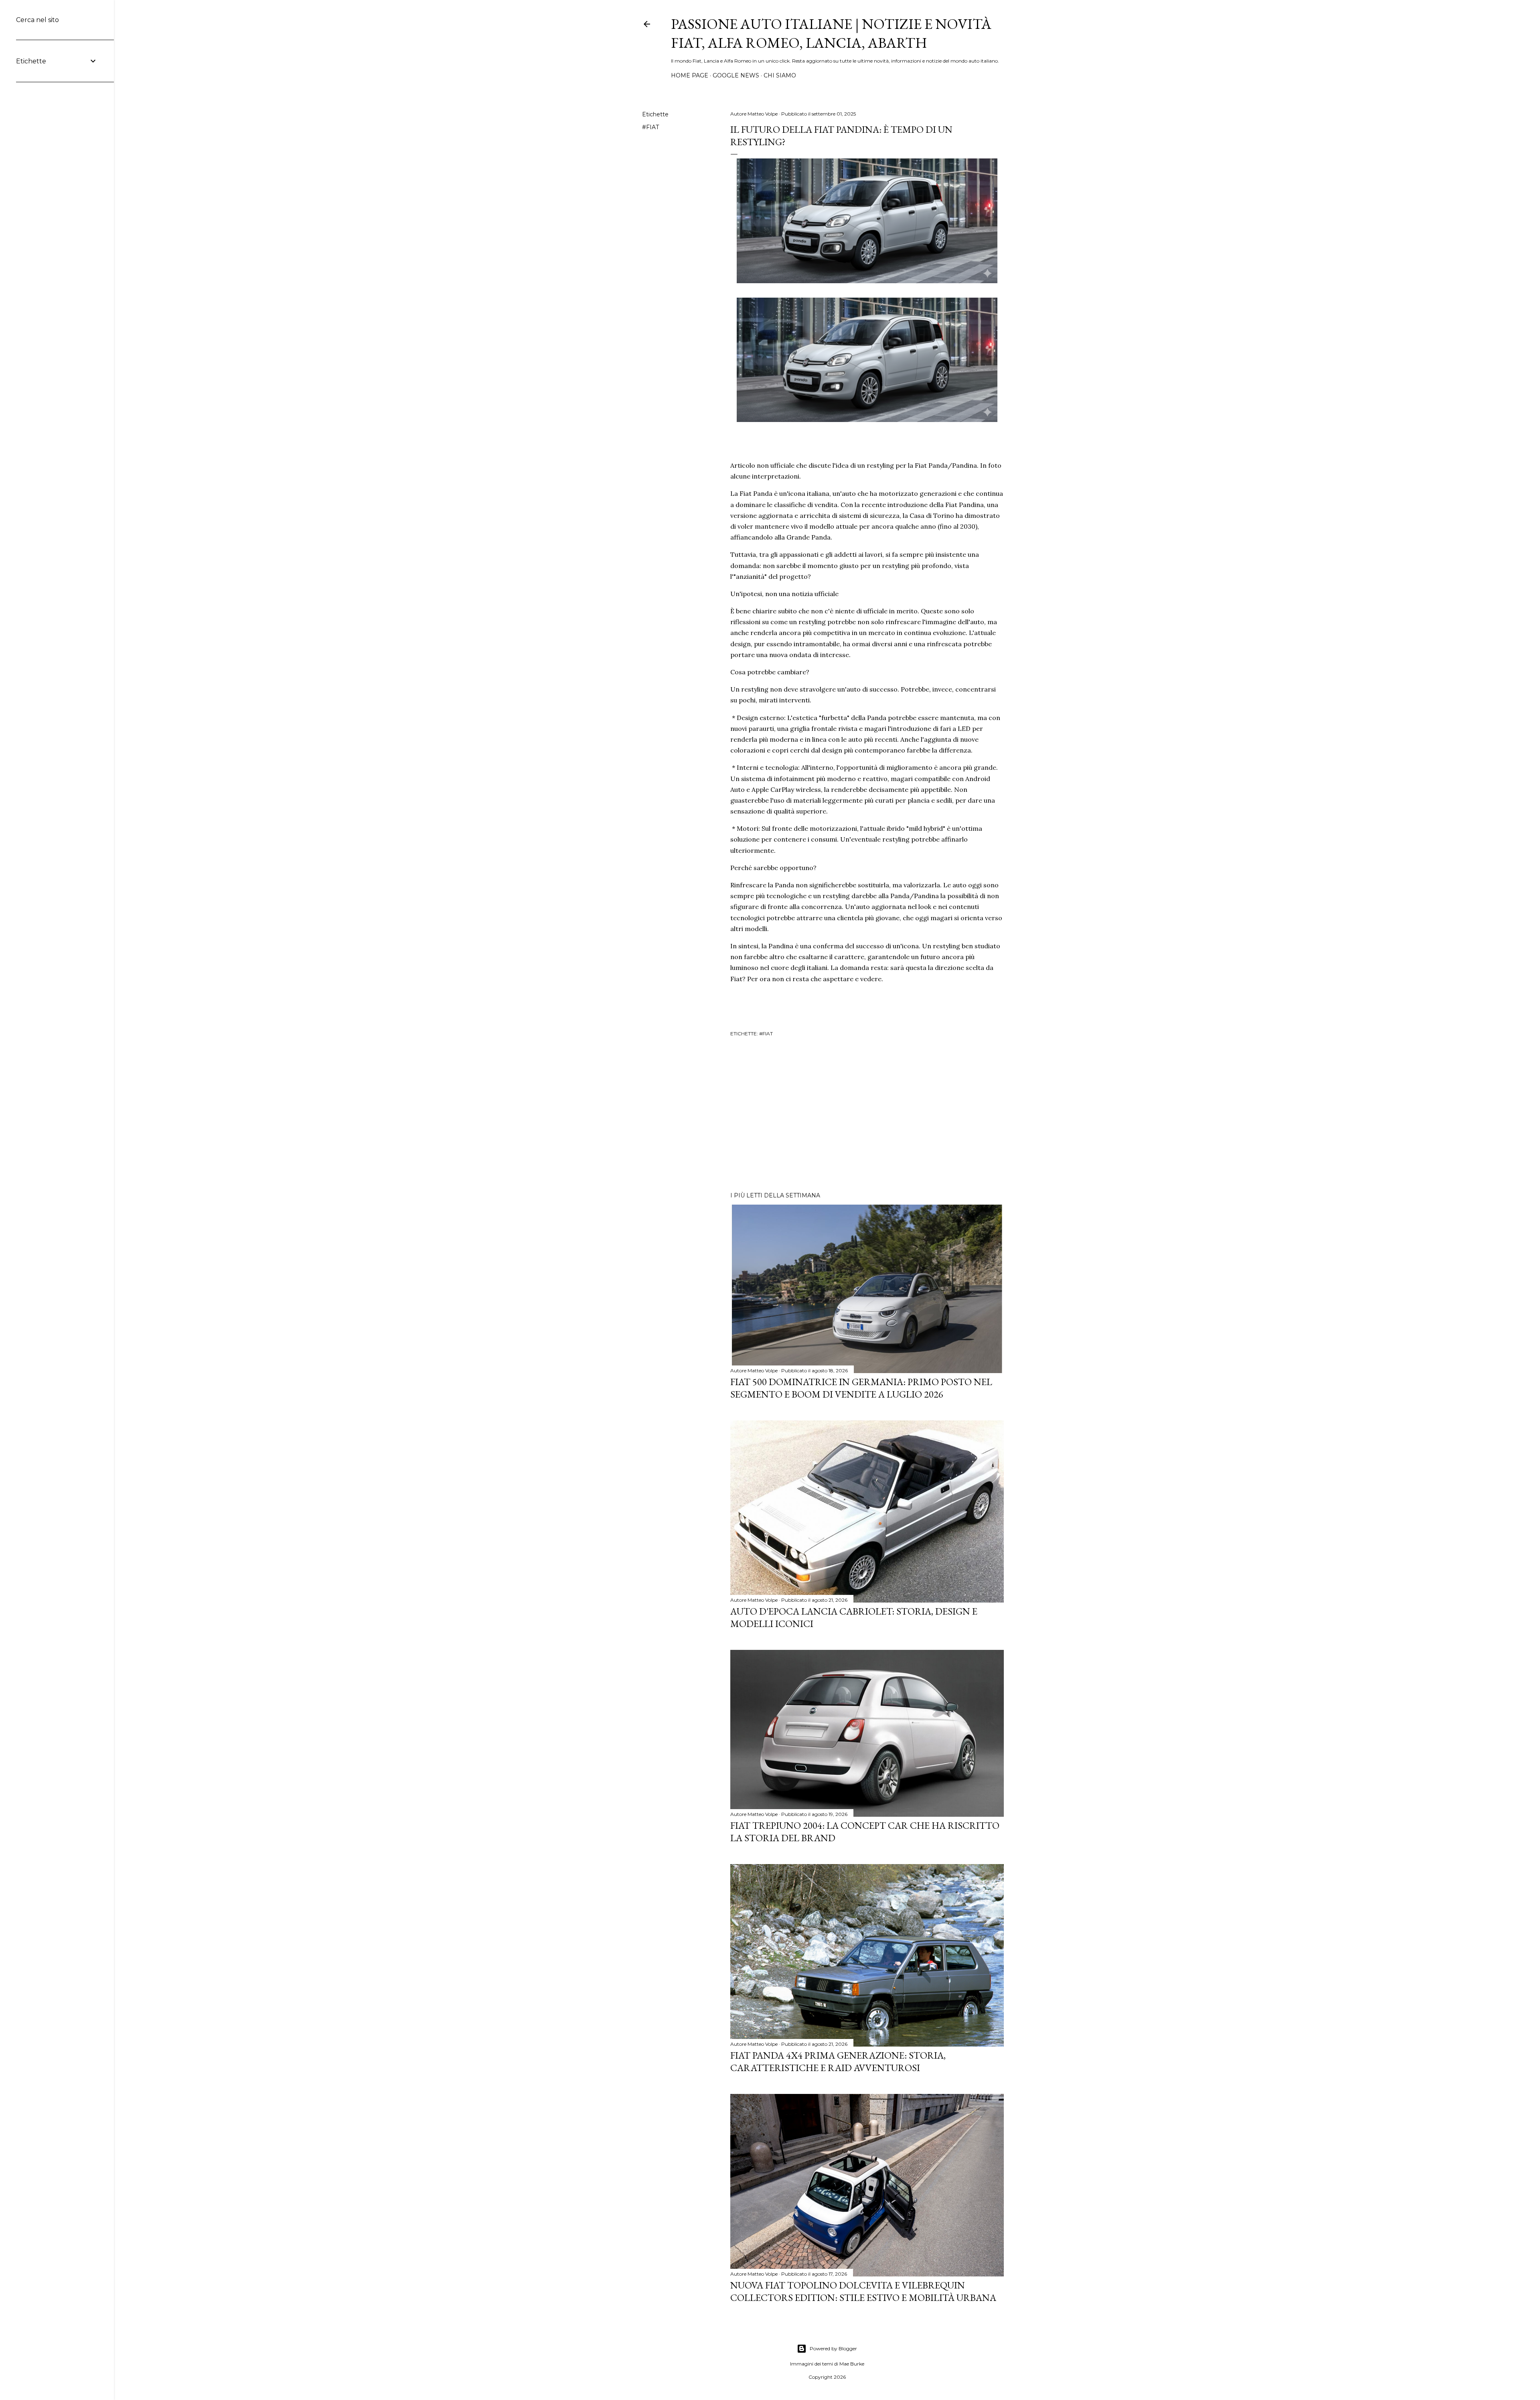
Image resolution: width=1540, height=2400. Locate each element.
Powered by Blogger (833, 2348)
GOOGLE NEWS (736, 75)
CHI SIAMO (780, 75)
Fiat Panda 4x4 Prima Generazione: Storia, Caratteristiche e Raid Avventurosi (838, 2061)
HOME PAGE (690, 75)
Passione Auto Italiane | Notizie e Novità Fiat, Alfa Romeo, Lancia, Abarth (831, 33)
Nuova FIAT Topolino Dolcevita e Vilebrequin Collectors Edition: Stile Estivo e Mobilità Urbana (863, 2291)
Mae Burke (852, 2364)
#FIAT (650, 127)
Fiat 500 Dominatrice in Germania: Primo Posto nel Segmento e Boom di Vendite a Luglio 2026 (861, 1388)
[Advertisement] (867, 1116)
